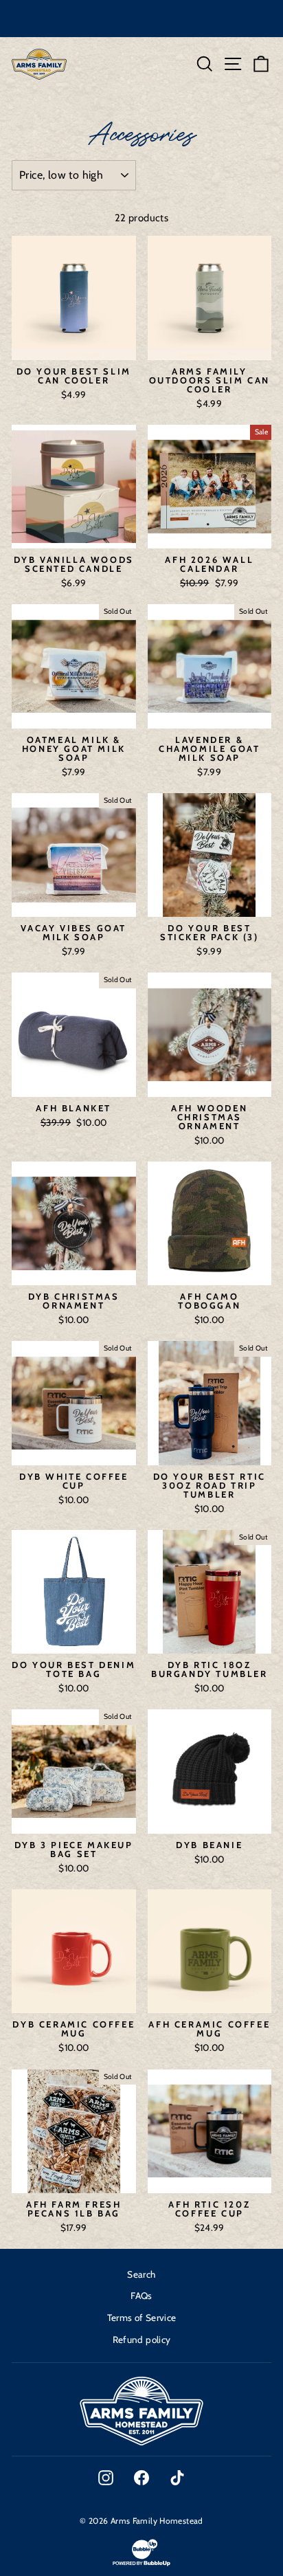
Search (141, 2274)
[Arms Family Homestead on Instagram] (106, 2478)
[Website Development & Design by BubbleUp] (141, 2565)
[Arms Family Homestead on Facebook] (141, 2478)
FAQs (141, 2296)
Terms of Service (142, 2318)
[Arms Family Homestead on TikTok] (177, 2478)
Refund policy (142, 2340)
